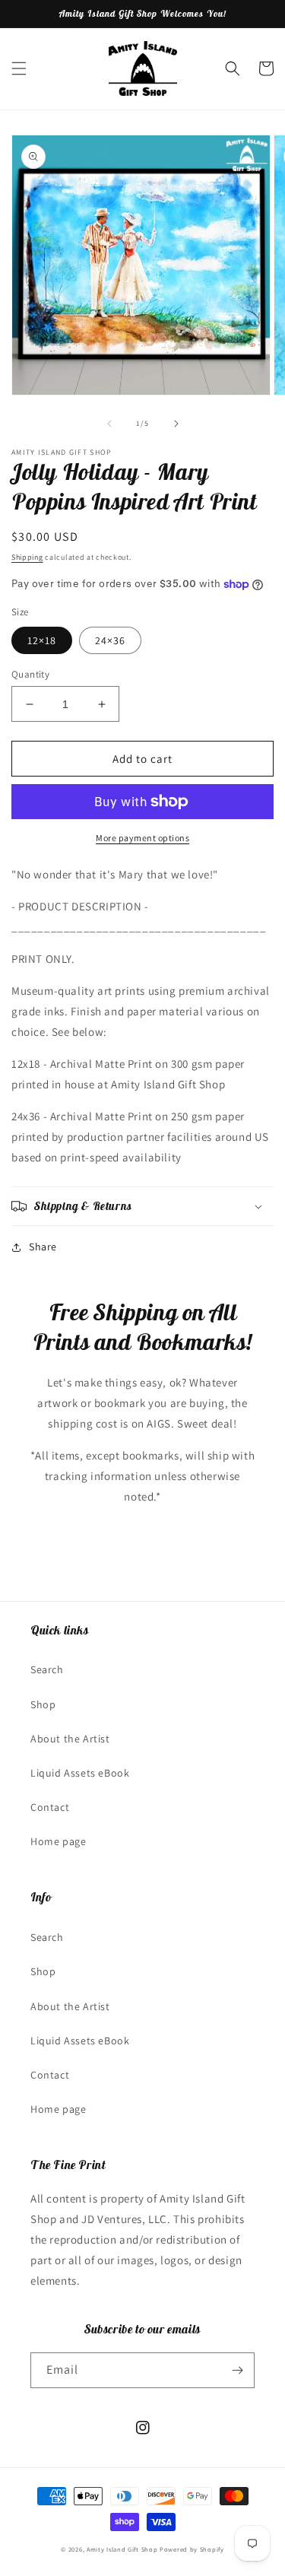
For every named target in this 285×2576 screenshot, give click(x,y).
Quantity (30, 674)
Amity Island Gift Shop (122, 2549)
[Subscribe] (237, 2370)
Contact (50, 1807)
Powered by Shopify (192, 2549)
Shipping (27, 557)
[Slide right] (176, 424)
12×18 (42, 640)
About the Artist (70, 1739)
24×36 (110, 640)
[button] (19, 68)
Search (47, 1669)
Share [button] (43, 1247)
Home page (58, 1841)
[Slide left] (109, 424)
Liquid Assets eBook (80, 1773)
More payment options (142, 838)
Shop (43, 1704)
